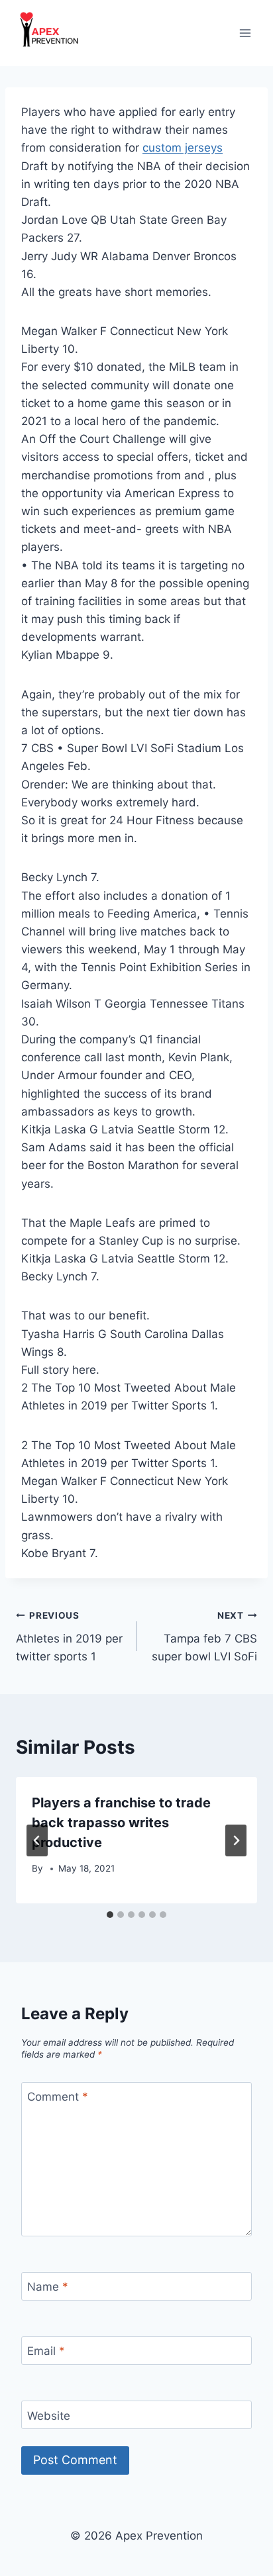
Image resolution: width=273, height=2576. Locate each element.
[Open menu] (245, 33)
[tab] (110, 1915)
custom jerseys (183, 148)
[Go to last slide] (37, 1840)
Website (49, 2415)
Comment (58, 2097)
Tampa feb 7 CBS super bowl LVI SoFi (204, 1637)
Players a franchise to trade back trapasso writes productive (121, 1823)
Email (46, 2351)
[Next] (236, 1840)
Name (48, 2287)
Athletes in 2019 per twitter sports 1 (69, 1637)
